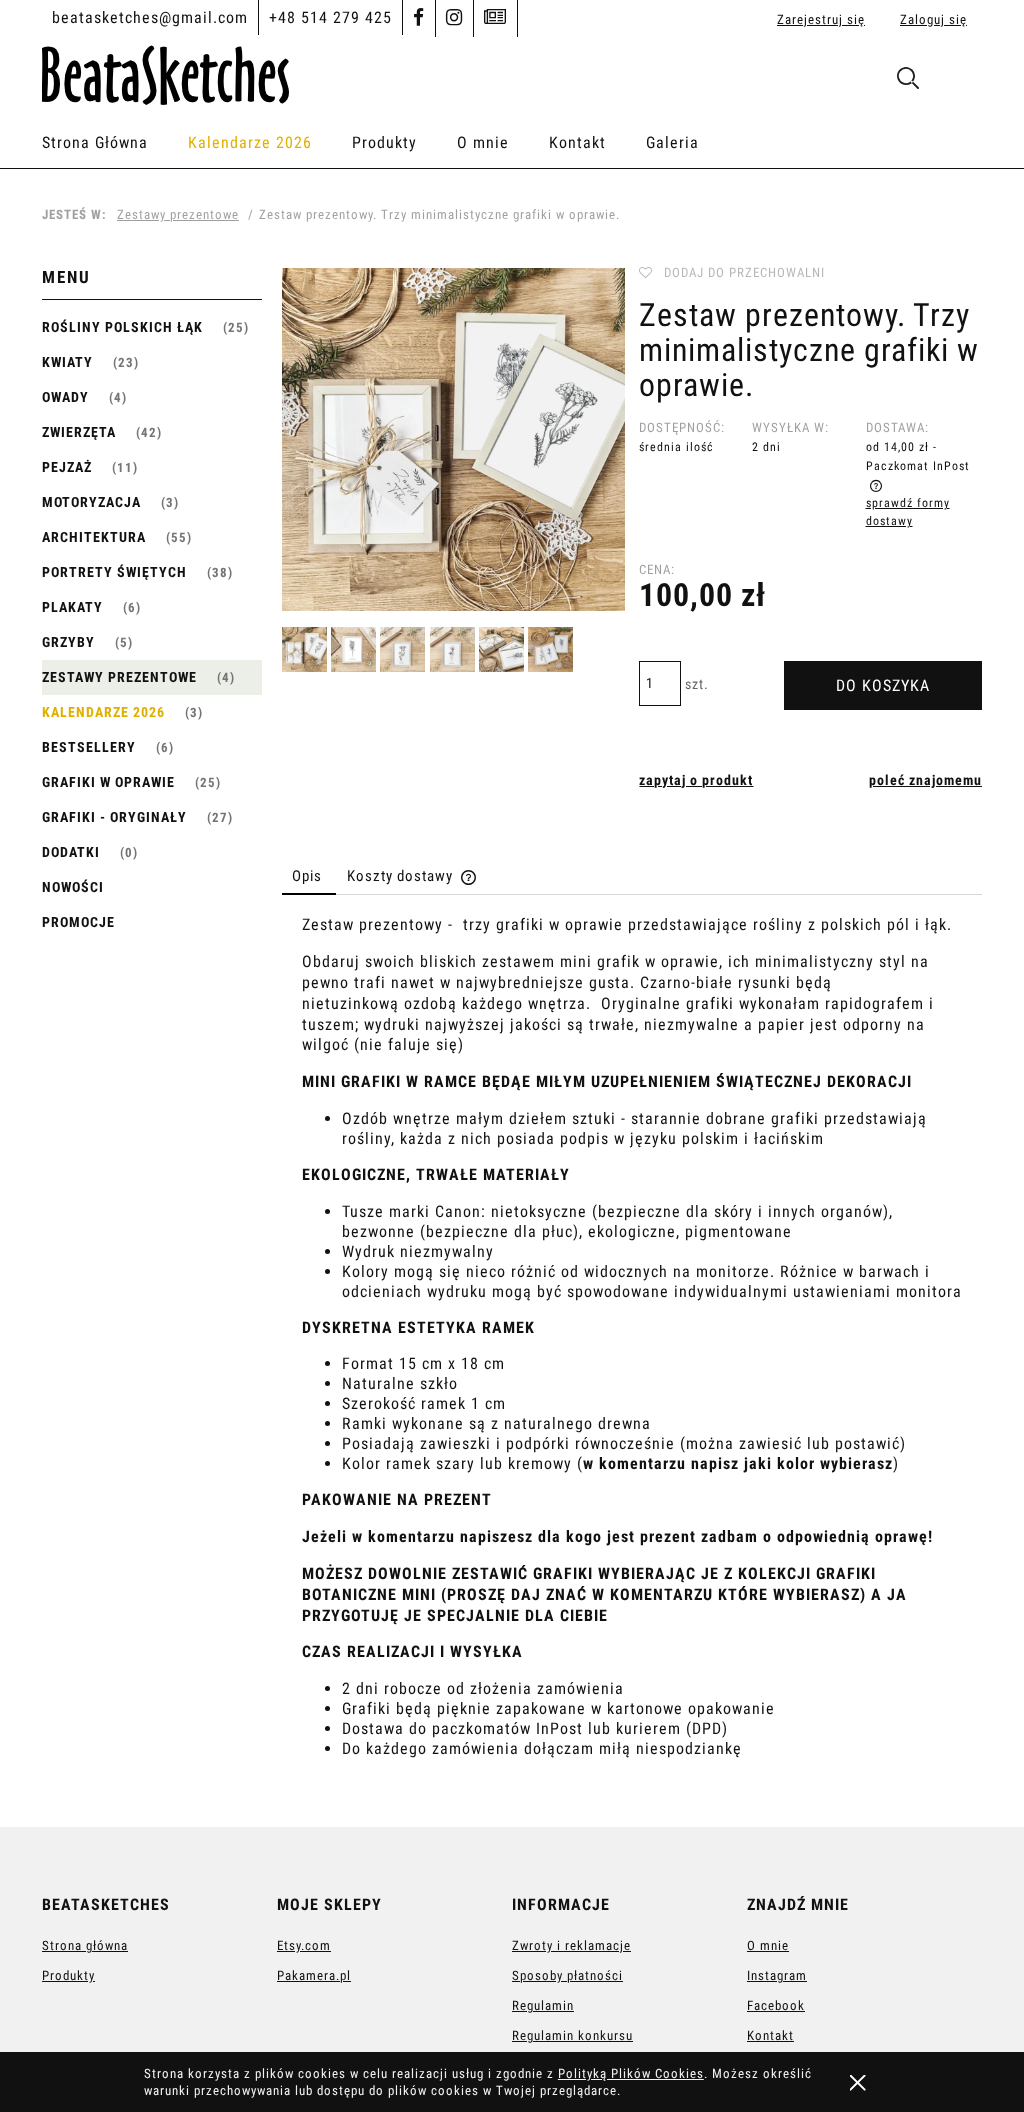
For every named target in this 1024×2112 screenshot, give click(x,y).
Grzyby (68, 642)
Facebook (776, 2005)
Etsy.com (304, 1945)
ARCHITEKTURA (94, 537)
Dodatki (71, 852)
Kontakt (770, 2035)
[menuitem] (115, 143)
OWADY (65, 397)
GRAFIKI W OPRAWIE (108, 782)
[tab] (309, 876)
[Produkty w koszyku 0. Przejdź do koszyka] (960, 82)
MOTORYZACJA (91, 502)
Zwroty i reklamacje (571, 1945)
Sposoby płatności (567, 1975)
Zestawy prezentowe (119, 677)
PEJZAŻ (67, 467)
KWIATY (67, 362)
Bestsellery (89, 747)
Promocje (78, 922)
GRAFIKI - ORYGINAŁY (114, 817)
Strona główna (85, 1945)
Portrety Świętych (114, 572)
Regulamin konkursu (572, 2035)
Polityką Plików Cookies (631, 2073)
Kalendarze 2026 (103, 712)
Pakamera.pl (314, 1975)
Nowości (73, 887)
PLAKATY (72, 607)
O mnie (768, 1945)
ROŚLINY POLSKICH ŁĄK (122, 327)
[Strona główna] (165, 72)
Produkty (68, 1975)
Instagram (777, 1975)
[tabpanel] (632, 1355)
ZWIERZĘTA (79, 432)
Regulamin (543, 2005)
